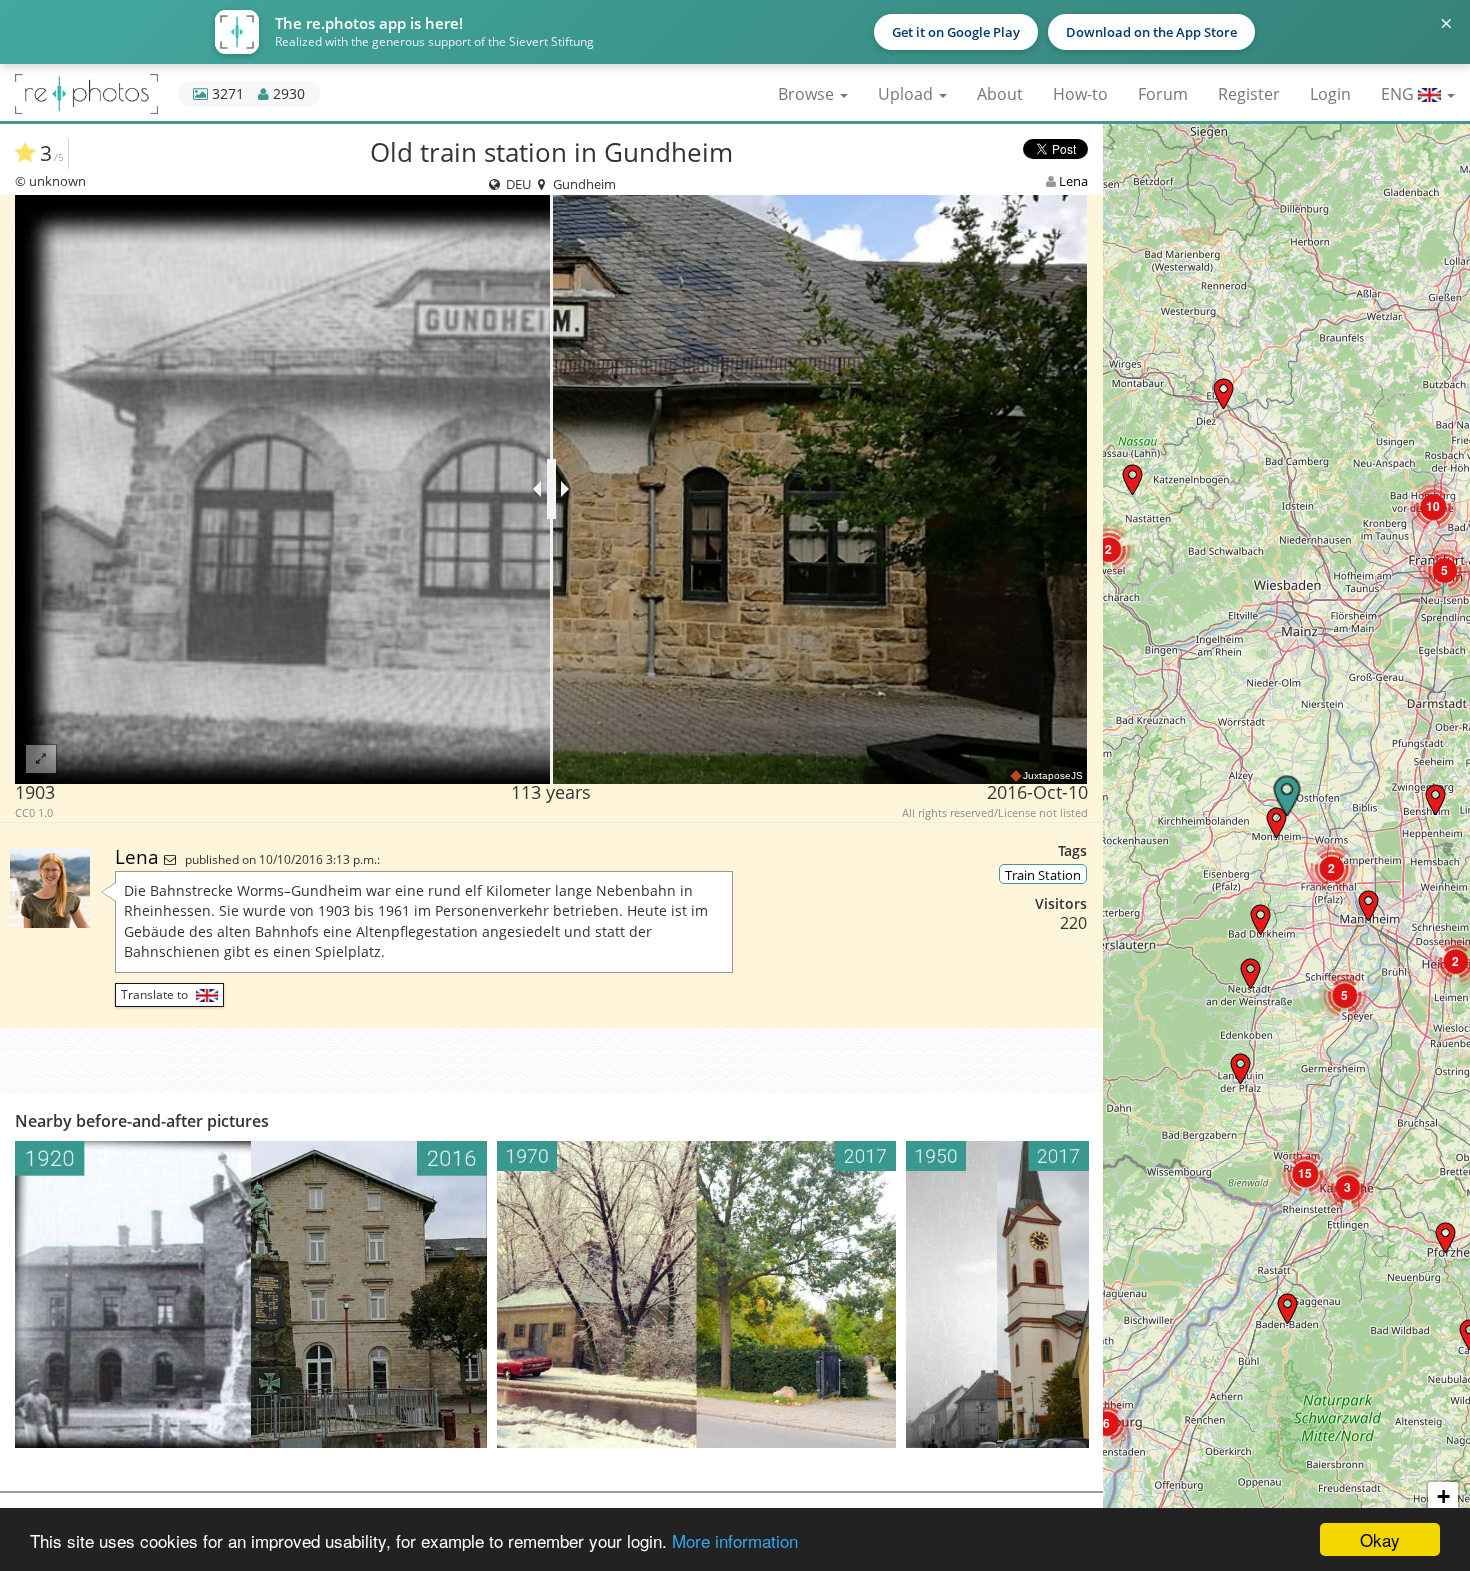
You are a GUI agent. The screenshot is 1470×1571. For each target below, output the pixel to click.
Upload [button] (907, 94)
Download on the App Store (1151, 32)
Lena (1073, 181)
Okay (1380, 1539)
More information (735, 1540)
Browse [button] (808, 94)
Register (1249, 94)
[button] (1445, 1237)
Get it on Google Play (956, 32)
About (1000, 94)
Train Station (1043, 875)
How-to (1080, 94)
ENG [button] (1399, 94)
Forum (1163, 94)
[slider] (551, 489)
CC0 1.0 (34, 813)
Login (1330, 94)
